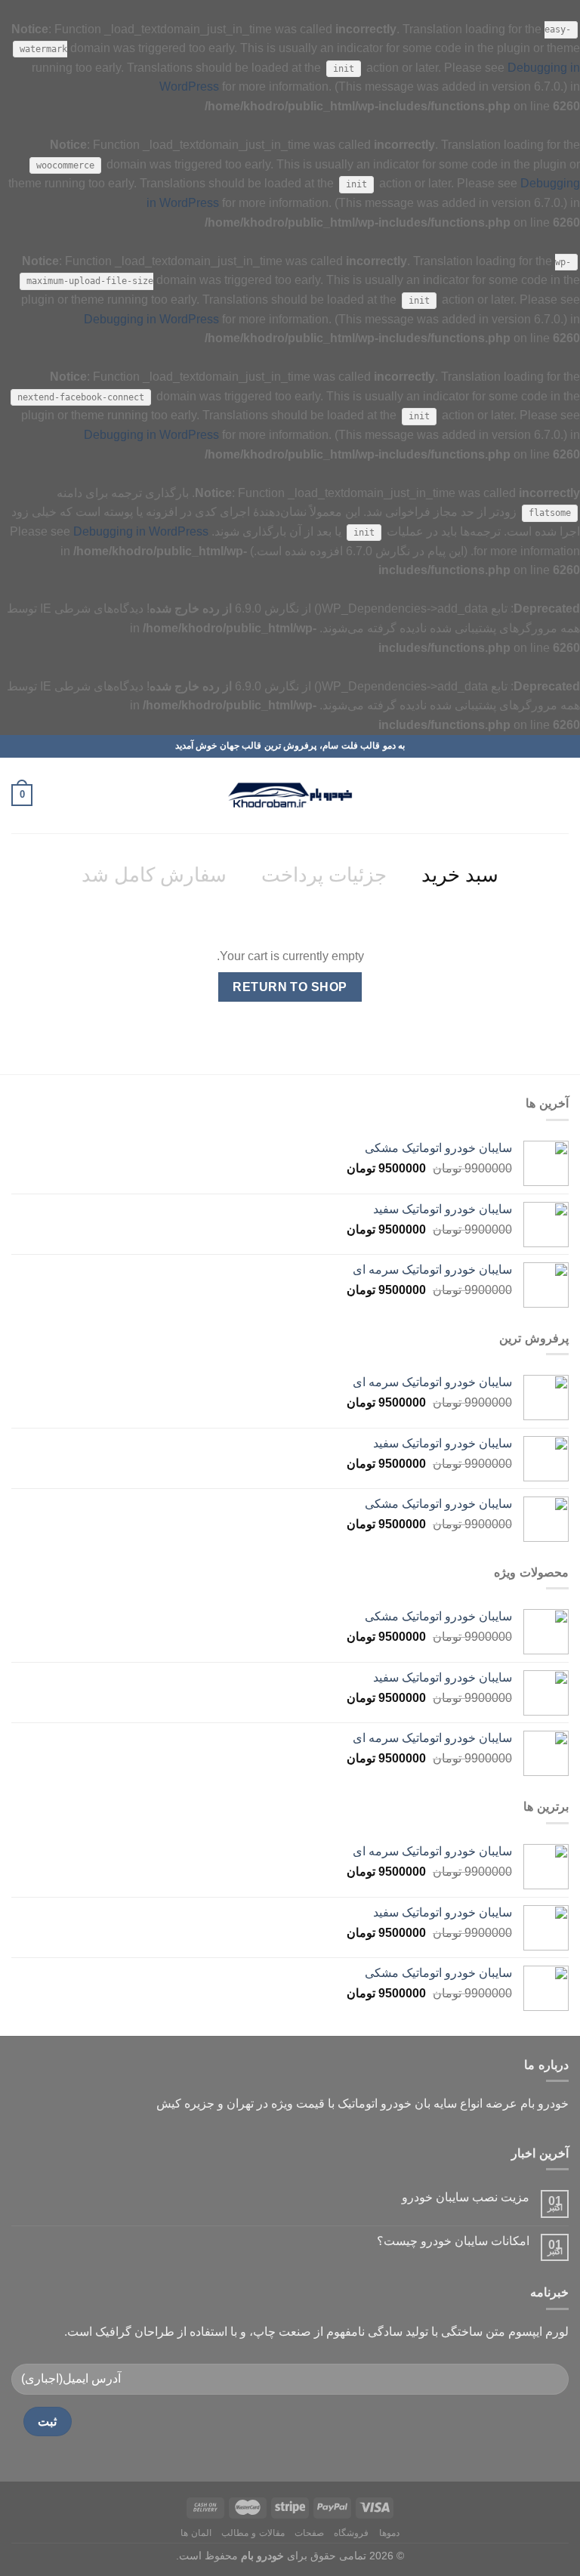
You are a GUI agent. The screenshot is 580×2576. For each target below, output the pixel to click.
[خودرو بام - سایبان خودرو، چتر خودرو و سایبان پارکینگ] (290, 795)
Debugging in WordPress (151, 319)
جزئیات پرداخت (324, 875)
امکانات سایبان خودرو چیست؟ (453, 2241)
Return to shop (290, 987)
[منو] (560, 795)
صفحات (309, 2533)
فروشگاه (351, 2533)
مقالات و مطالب (253, 2533)
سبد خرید (460, 875)
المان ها (196, 2533)
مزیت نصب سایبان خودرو (466, 2197)
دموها (389, 2533)
